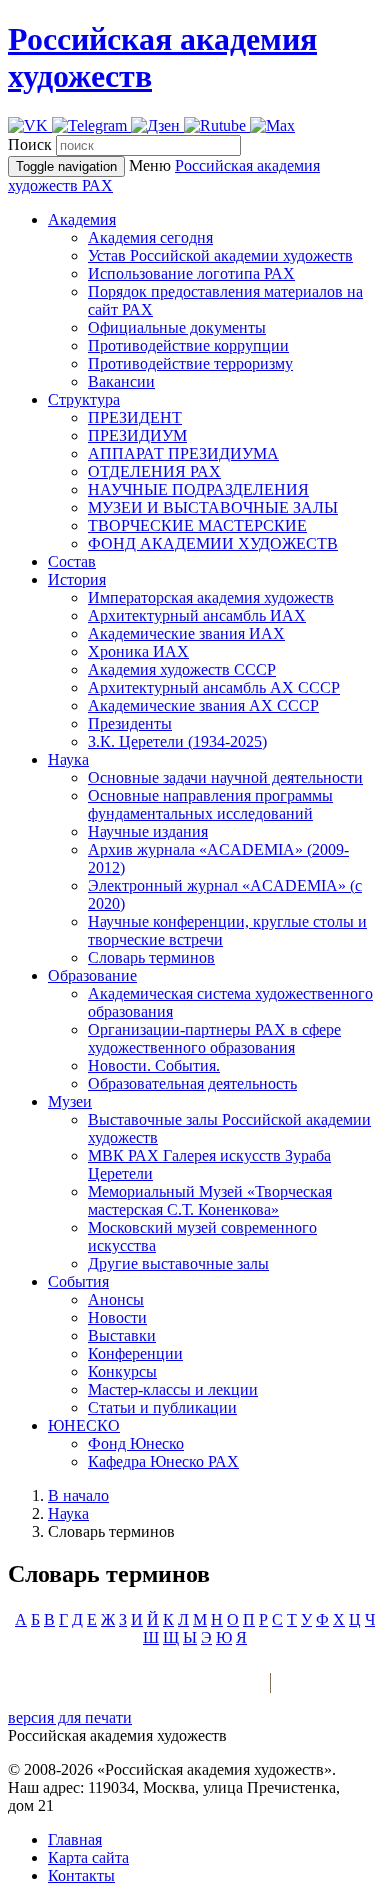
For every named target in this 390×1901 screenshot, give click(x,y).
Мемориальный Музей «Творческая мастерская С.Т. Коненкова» (210, 1200)
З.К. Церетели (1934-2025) (177, 741)
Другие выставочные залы (178, 1263)
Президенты (130, 723)
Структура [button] (84, 399)
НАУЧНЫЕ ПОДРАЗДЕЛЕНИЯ (198, 489)
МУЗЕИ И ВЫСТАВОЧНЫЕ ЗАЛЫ (213, 507)
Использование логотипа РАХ (191, 273)
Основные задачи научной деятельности (225, 777)
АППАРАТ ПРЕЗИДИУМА (183, 453)
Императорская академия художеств (211, 597)
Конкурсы (122, 1371)
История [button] (77, 579)
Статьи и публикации (162, 1407)
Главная (75, 1839)
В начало (78, 1495)
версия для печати (70, 1717)
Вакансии (121, 381)
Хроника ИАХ (138, 651)
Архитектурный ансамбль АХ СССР (214, 687)
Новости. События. (154, 1065)
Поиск (30, 144)
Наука (68, 1513)
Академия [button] (82, 219)
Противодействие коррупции (188, 345)
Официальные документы (177, 327)
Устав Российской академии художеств (220, 255)
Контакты (81, 1875)
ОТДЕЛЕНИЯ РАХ (154, 471)
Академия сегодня (150, 237)
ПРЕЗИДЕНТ (135, 417)
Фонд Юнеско (136, 1443)
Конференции (135, 1353)
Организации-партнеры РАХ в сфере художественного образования (214, 1038)
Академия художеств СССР (182, 669)
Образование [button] (92, 975)
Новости (117, 1317)
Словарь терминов (151, 957)
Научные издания (148, 831)
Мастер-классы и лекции (173, 1389)
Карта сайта (88, 1857)
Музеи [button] (70, 1101)
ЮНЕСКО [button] (84, 1425)
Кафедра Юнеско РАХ (163, 1461)
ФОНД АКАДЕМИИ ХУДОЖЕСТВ (213, 543)
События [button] (78, 1281)
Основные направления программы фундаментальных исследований (210, 804)
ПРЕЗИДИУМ (137, 435)
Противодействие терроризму (190, 363)
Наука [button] (68, 759)
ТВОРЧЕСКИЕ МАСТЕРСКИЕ (197, 525)
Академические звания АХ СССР (203, 705)
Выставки (122, 1335)
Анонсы (116, 1299)
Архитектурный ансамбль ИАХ (197, 615)
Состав (72, 561)
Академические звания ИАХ (186, 633)
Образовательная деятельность (192, 1083)
